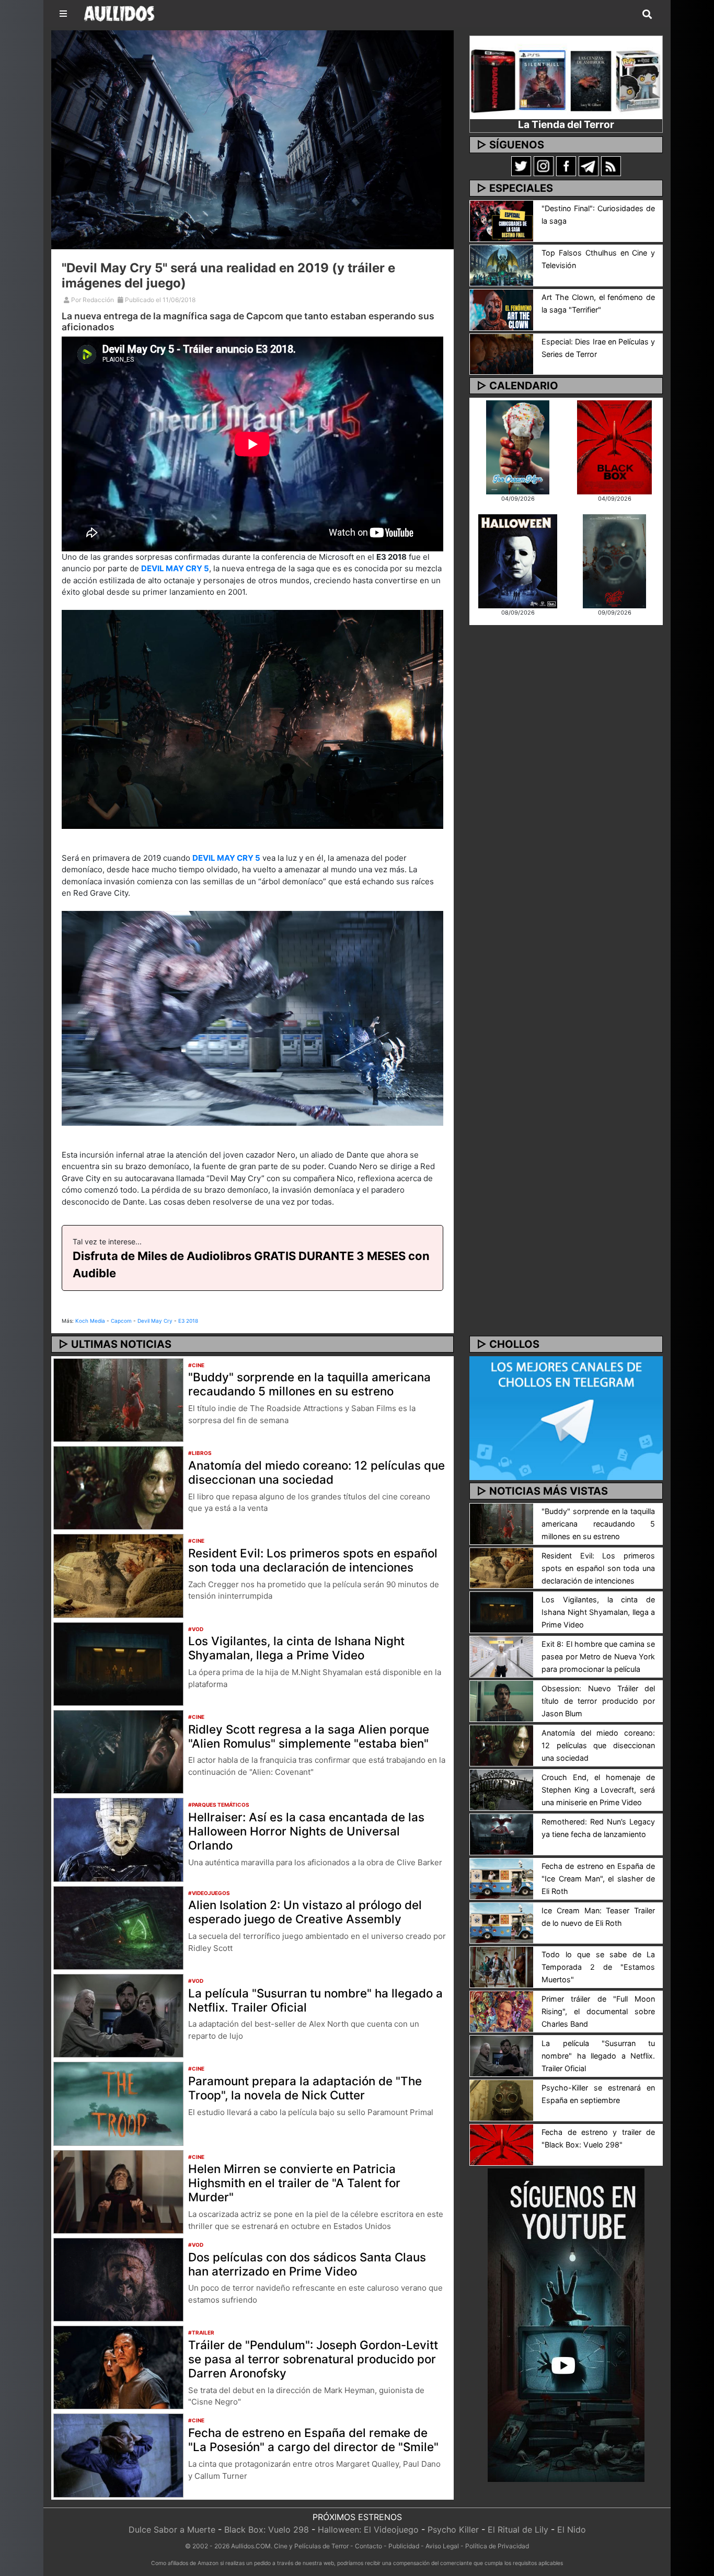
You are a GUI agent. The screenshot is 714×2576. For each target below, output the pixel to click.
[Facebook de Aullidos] (566, 166)
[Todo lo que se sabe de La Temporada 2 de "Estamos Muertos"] (502, 1967)
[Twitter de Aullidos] (521, 166)
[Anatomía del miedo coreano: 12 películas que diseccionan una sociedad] (118, 1487)
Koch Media (90, 1321)
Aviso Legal (442, 2546)
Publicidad (404, 2546)
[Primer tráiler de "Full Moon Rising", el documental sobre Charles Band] (502, 2011)
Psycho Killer (453, 2529)
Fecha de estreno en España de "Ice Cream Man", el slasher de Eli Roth (598, 1879)
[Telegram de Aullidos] (589, 166)
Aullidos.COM (251, 2546)
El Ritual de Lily (518, 2529)
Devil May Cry (155, 1321)
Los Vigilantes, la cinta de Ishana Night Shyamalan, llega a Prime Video (296, 1648)
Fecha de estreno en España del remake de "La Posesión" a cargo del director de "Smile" (313, 2440)
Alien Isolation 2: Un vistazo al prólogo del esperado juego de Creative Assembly (305, 1912)
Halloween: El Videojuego (368, 2529)
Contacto (368, 2546)
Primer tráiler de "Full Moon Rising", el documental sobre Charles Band (598, 2011)
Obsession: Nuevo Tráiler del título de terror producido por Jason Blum (598, 1701)
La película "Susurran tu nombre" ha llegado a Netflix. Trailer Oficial (315, 2000)
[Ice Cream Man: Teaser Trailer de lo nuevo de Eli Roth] (502, 1922)
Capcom (121, 1321)
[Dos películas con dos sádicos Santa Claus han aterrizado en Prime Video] (118, 2279)
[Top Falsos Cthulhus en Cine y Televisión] (502, 264)
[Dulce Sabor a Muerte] (518, 446)
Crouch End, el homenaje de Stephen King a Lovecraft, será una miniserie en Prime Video (598, 1790)
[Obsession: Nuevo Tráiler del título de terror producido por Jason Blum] (502, 1700)
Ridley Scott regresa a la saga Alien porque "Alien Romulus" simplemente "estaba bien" (309, 1736)
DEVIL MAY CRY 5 (175, 568)
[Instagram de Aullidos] (544, 166)
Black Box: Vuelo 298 (267, 2529)
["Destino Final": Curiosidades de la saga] (502, 220)
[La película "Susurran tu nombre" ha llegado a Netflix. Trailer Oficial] (118, 2015)
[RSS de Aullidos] (611, 166)
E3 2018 (188, 1321)
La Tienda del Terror (566, 124)
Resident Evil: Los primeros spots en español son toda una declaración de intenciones (313, 1560)
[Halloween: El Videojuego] (517, 560)
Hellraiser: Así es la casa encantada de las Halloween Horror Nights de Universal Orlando (306, 1831)
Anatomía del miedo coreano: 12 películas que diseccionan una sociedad (316, 1472)
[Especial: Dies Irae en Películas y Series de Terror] (502, 353)
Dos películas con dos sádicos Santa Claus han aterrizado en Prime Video (307, 2264)
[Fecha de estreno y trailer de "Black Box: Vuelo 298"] (502, 2144)
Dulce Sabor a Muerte (172, 2529)
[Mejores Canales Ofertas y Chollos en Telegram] (566, 1418)
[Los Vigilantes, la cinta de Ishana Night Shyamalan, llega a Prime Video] (118, 1663)
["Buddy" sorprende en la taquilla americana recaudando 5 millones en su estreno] (118, 1399)
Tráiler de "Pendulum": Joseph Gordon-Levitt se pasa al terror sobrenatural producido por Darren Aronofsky (313, 2359)
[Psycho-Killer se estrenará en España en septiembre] (502, 2099)
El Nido (572, 2529)
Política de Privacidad (497, 2546)
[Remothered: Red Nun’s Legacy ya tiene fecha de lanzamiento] (502, 1833)
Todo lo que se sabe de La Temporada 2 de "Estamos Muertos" (598, 1967)
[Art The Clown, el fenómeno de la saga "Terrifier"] (502, 309)
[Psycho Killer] (615, 560)
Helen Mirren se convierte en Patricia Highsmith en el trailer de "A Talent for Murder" (294, 2183)
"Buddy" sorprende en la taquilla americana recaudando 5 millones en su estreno (309, 1384)
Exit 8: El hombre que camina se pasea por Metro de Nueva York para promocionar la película (598, 1656)
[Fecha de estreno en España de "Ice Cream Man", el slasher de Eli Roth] (502, 1878)
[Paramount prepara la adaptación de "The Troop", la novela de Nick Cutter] (118, 2103)
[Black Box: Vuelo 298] (614, 446)
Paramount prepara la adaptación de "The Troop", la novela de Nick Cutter (305, 2088)
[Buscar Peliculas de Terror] (647, 15)
